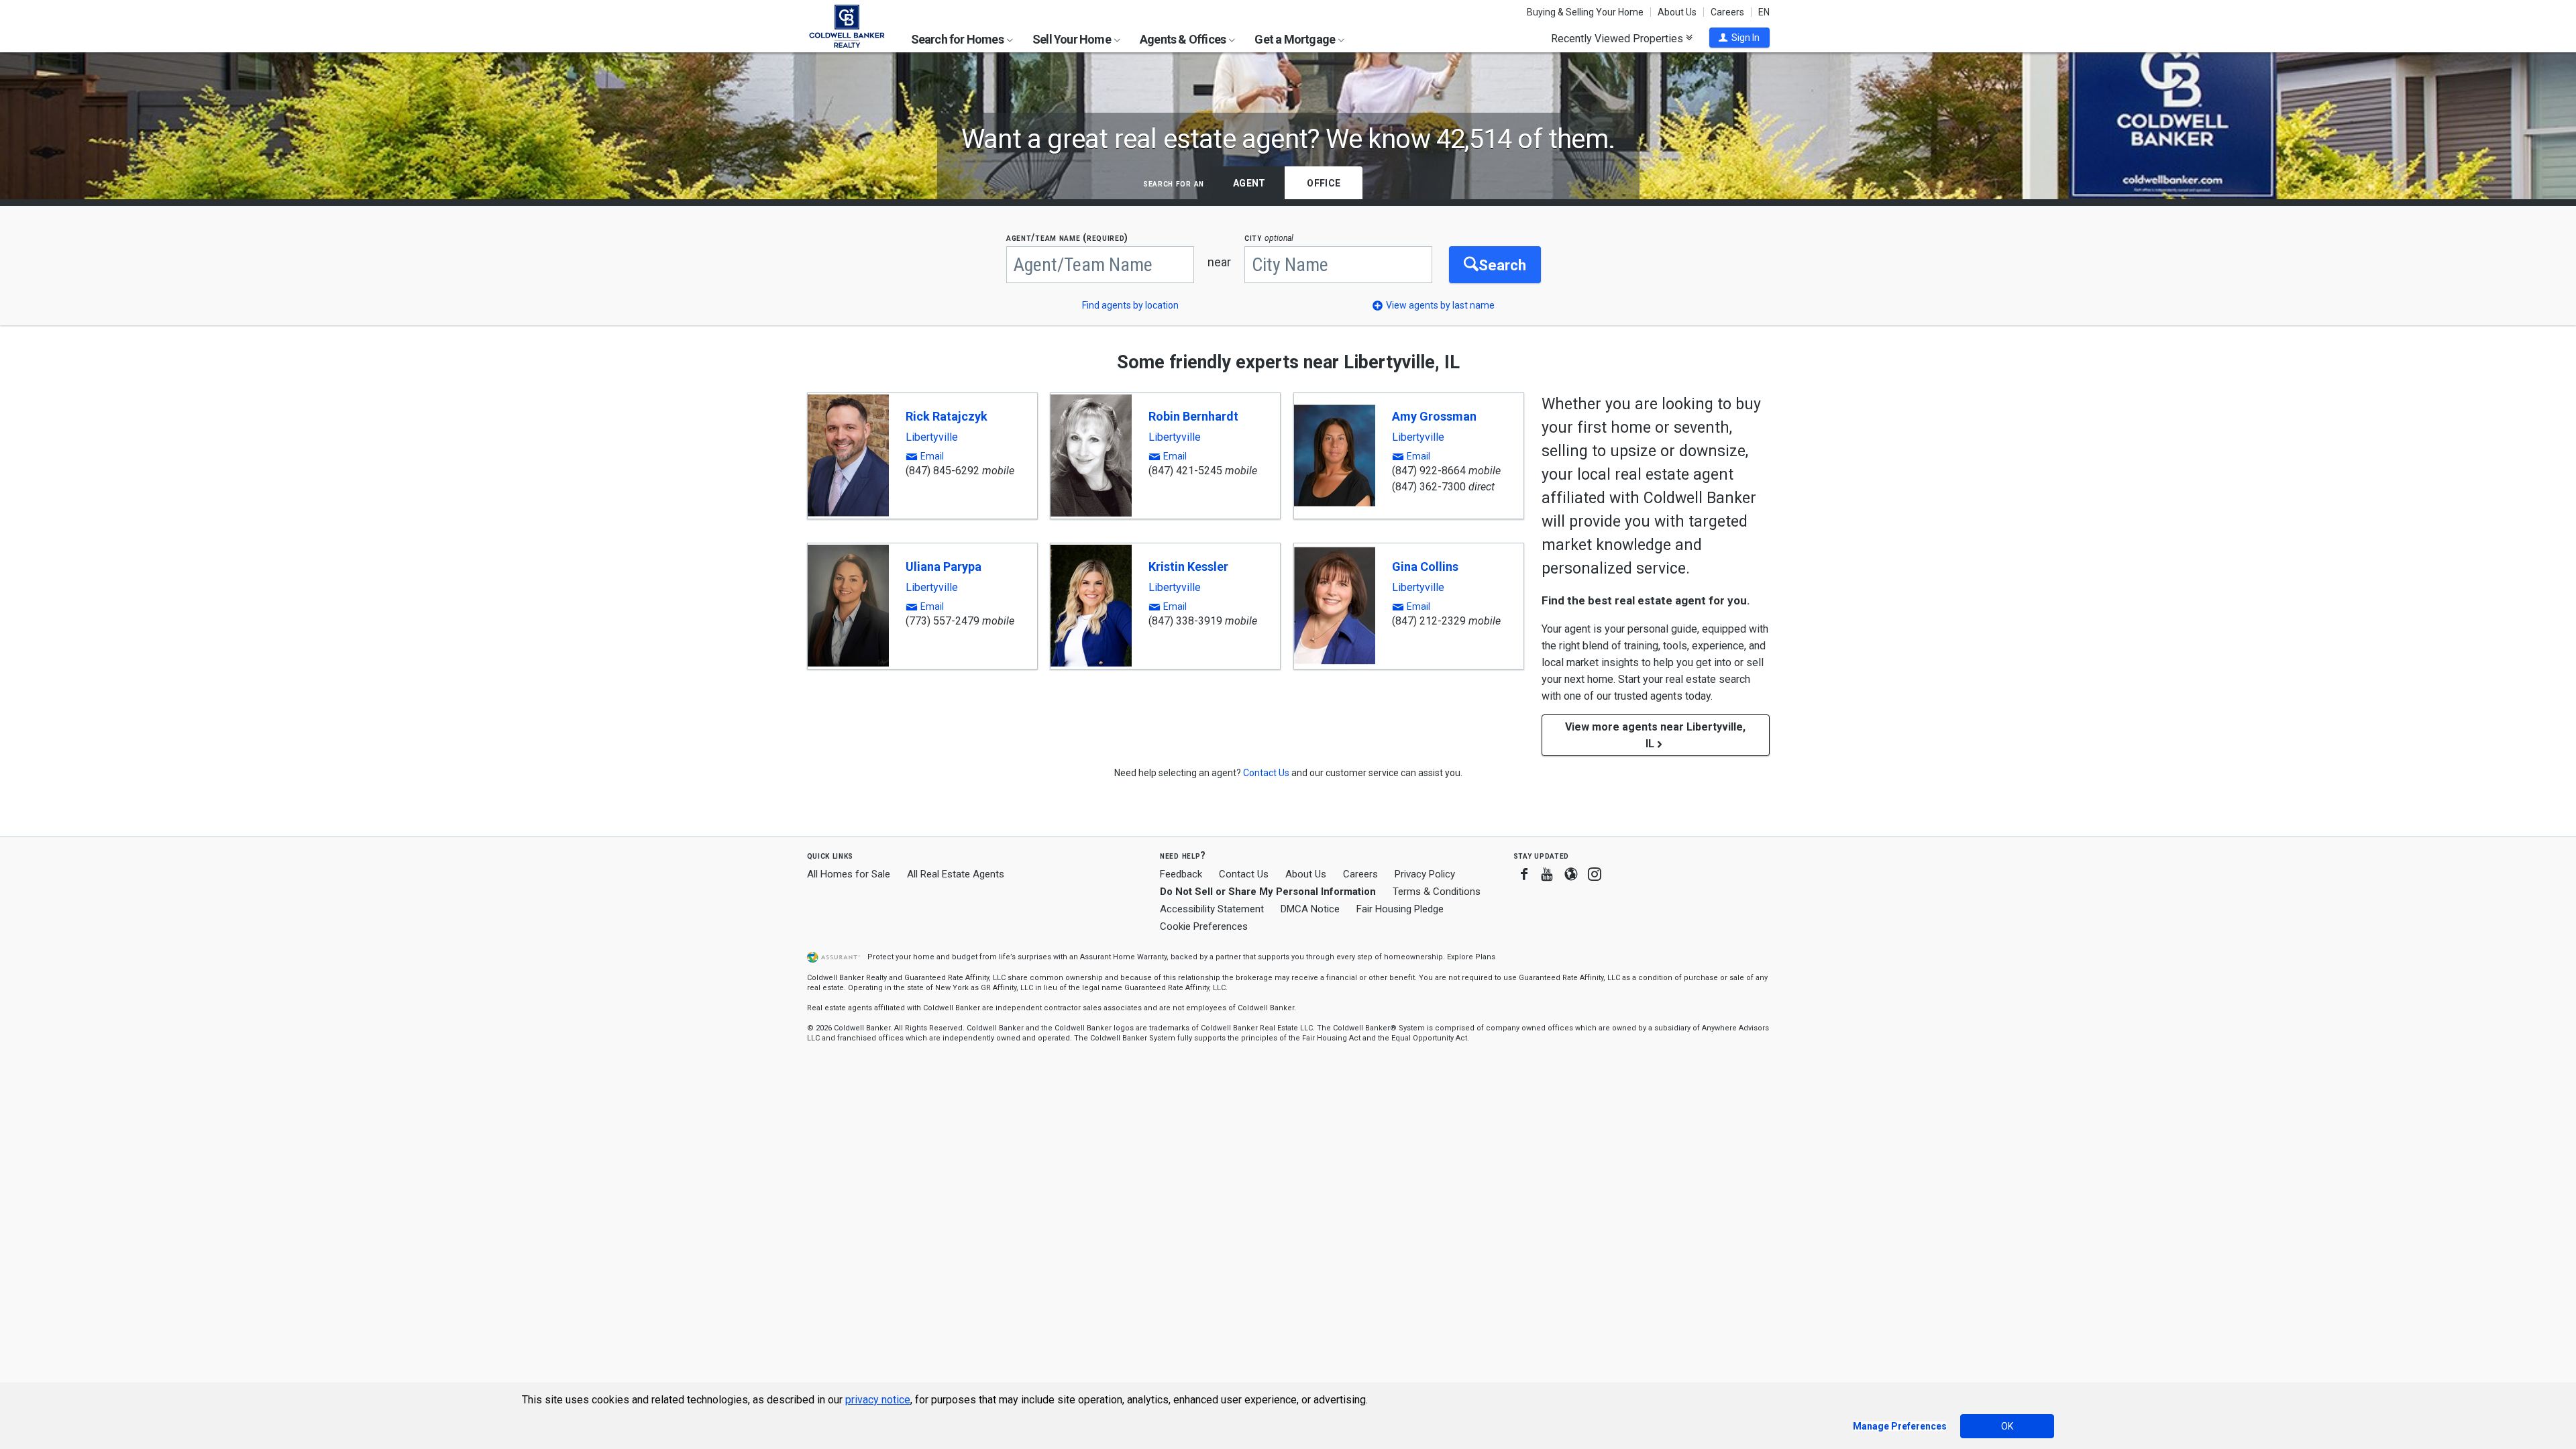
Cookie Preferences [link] (1204, 926)
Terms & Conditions (1437, 892)
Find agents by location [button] (1130, 305)
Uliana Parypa (944, 567)
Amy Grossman (1434, 416)
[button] (1739, 38)
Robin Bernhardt (1193, 416)
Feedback (1181, 874)
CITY (1269, 238)
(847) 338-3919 (1185, 621)
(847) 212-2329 (1429, 621)
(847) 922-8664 (1429, 471)
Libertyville (932, 437)
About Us (1677, 12)
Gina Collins (1425, 567)
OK (2007, 1426)
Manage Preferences (1900, 1426)
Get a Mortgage (1296, 39)
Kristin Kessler (1188, 567)
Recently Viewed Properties (1618, 38)
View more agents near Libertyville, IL (1655, 735)
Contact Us (1244, 874)
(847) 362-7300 (1429, 487)
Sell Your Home (1073, 39)
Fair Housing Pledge (1400, 909)
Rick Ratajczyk (947, 416)
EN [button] (1764, 12)
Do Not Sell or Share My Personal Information (1268, 892)
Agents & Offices (1184, 39)
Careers (1727, 12)
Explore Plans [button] (1471, 957)
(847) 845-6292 (943, 471)
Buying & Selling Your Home (1585, 12)
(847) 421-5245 (1185, 471)
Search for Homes (958, 39)
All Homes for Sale (849, 874)
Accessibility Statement (1212, 909)
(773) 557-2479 (943, 621)
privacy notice (878, 1400)
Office (1324, 183)
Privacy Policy (1425, 874)
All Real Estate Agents (956, 874)
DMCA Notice (1310, 909)
